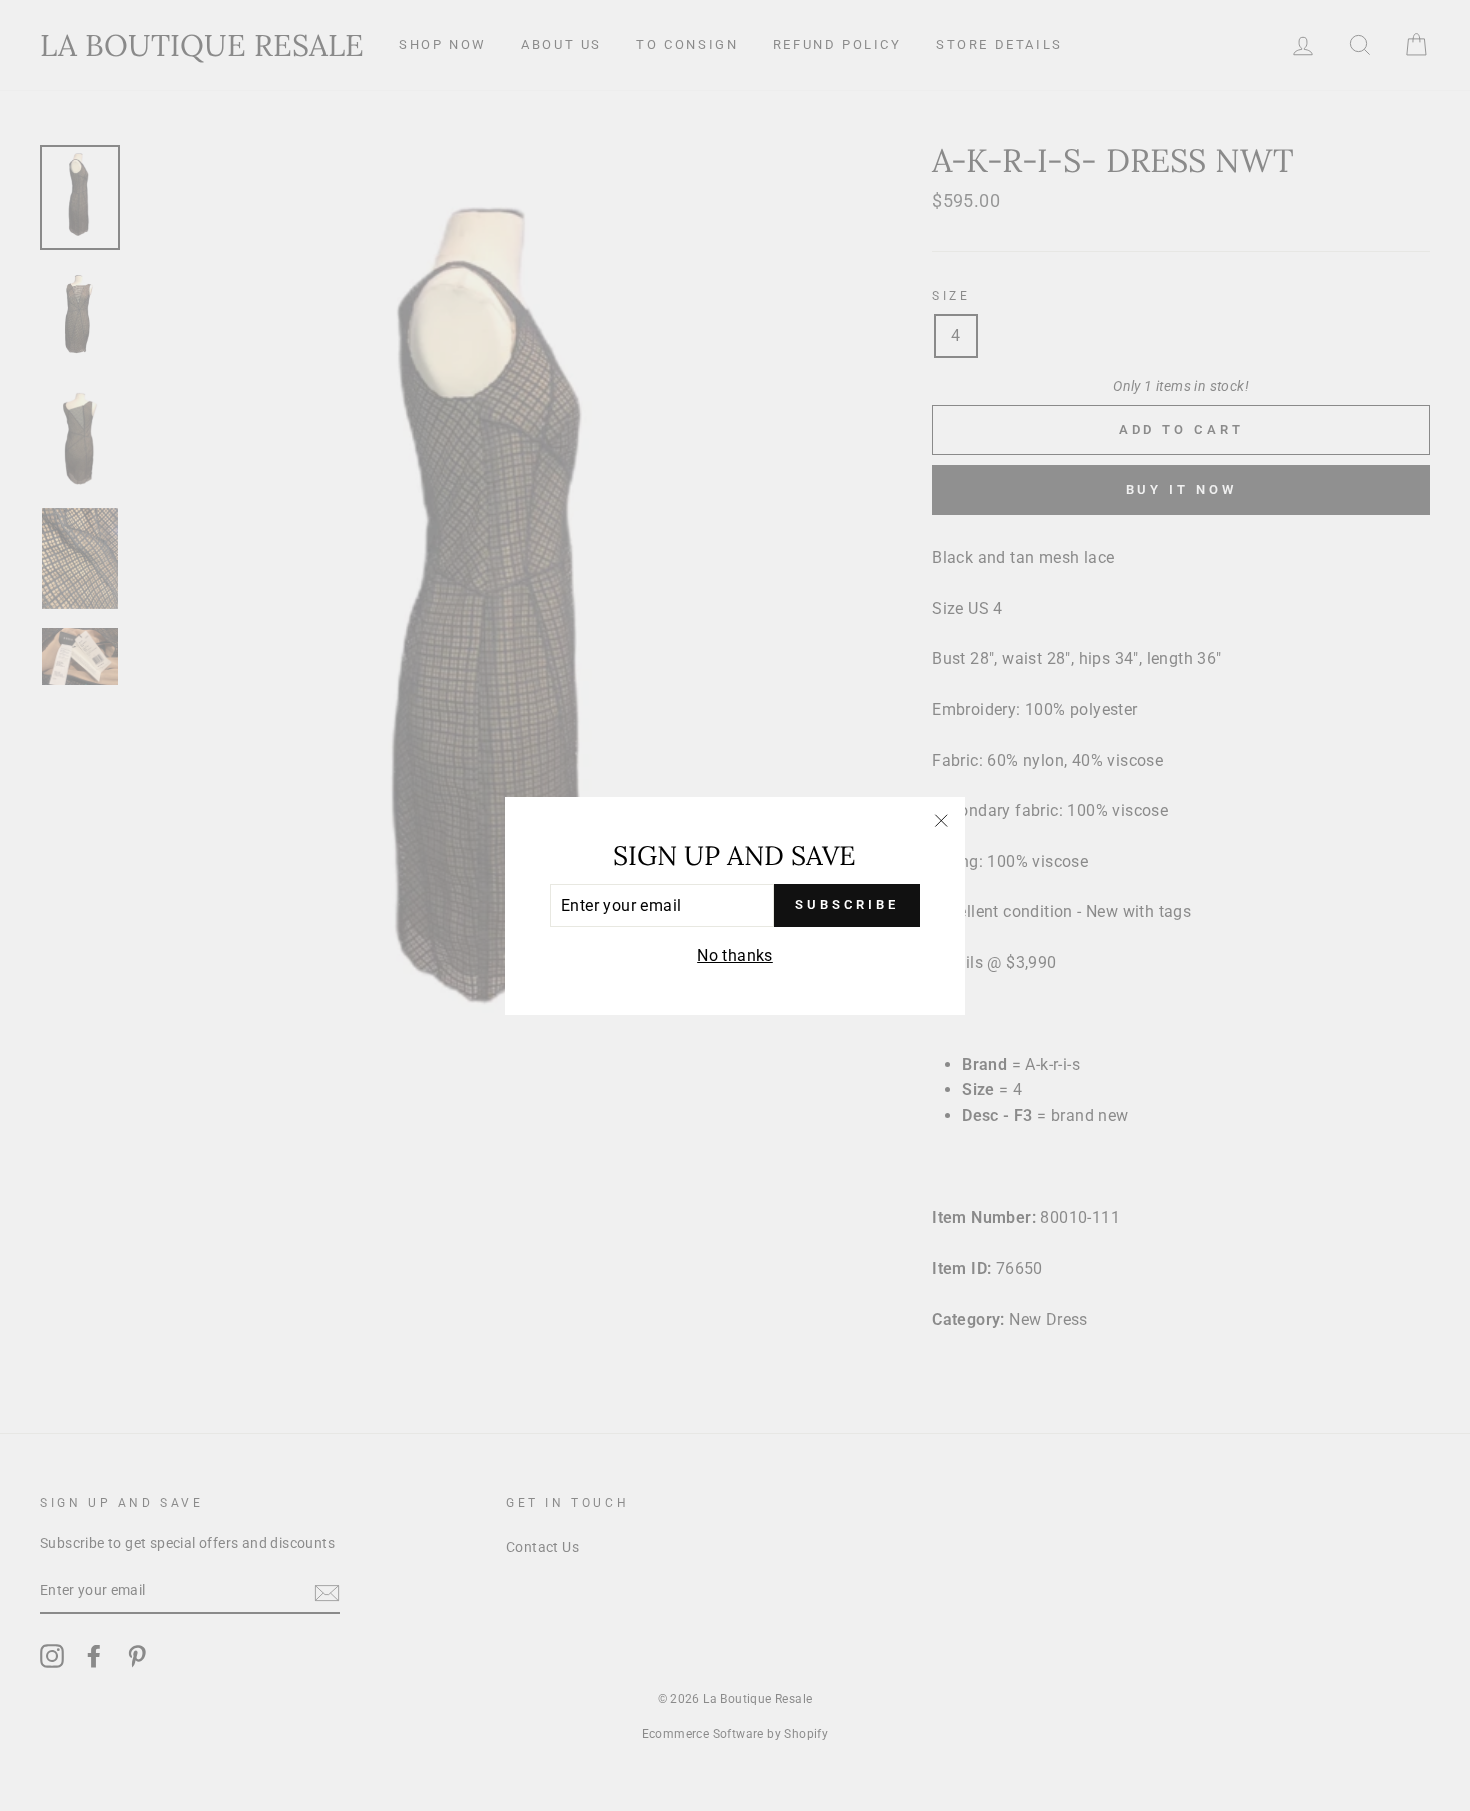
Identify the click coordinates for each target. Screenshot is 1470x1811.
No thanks (735, 955)
